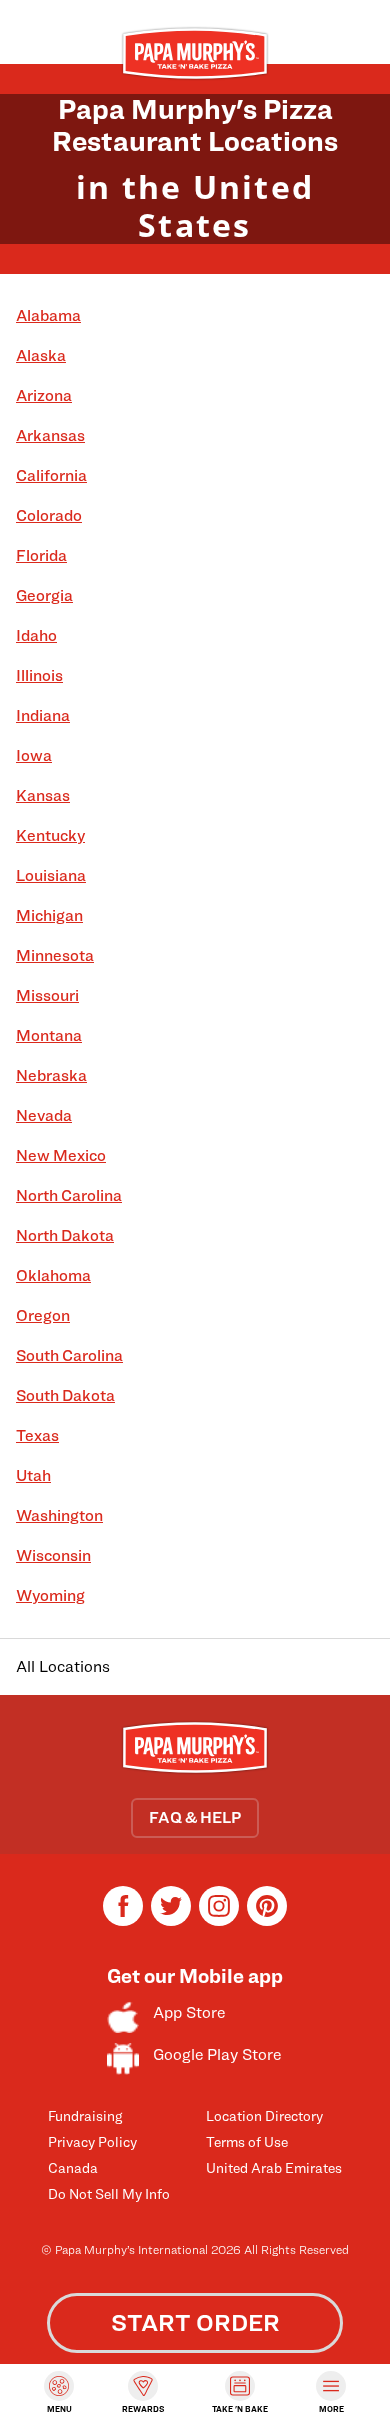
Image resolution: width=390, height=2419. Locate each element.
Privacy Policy (92, 2141)
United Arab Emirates (274, 2167)
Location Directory (264, 2115)
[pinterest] (267, 1920)
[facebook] (123, 1920)
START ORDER (195, 2322)
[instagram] (219, 1920)
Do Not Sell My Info (109, 2193)
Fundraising (85, 2115)
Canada (73, 2167)
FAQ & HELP (195, 1817)
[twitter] (171, 1920)
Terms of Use (247, 2141)
